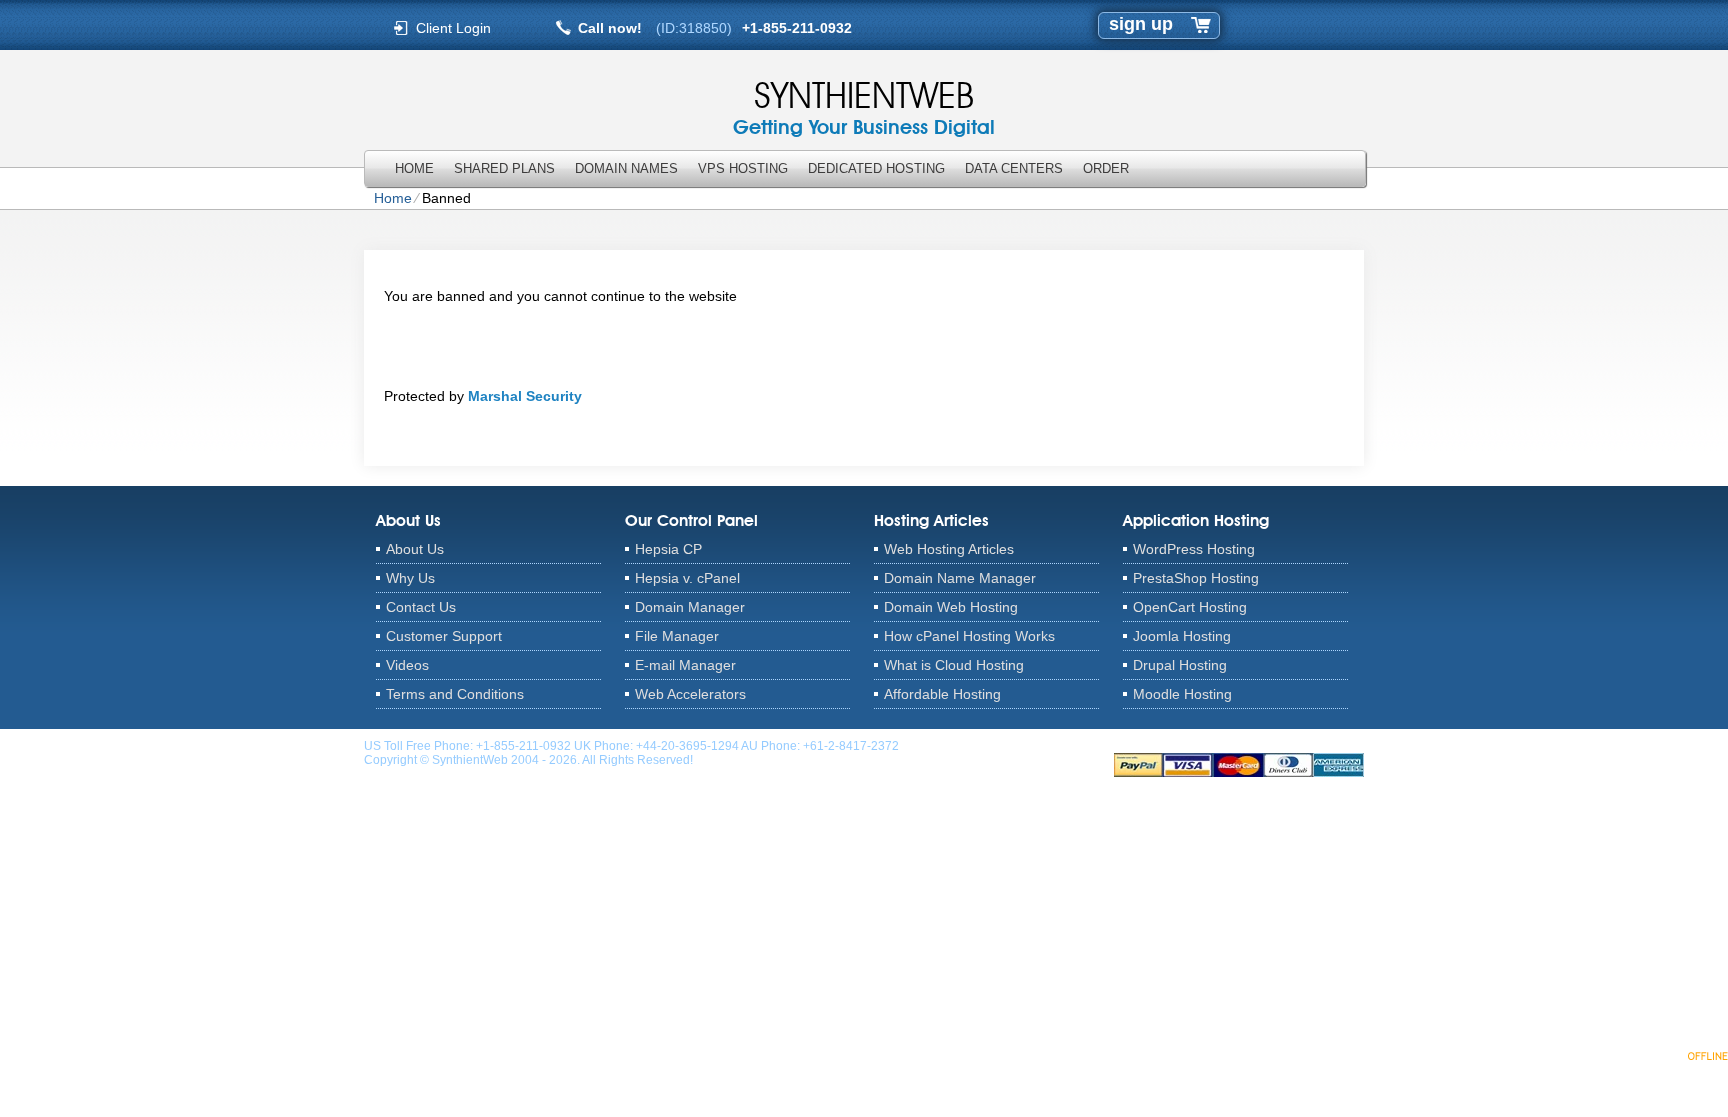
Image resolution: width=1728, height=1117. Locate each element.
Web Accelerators (690, 694)
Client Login (453, 27)
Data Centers (1014, 168)
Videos (407, 665)
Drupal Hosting (1180, 665)
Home (414, 168)
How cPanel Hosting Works (969, 636)
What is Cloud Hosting (954, 665)
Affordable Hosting (942, 694)
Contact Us (421, 607)
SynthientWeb (864, 95)
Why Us (410, 578)
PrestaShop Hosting (1196, 578)
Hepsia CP (668, 549)
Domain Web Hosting (951, 607)
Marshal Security (525, 396)
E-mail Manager (685, 665)
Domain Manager (690, 607)
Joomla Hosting (1182, 636)
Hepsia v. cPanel (687, 578)
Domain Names (626, 168)
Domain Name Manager (960, 578)
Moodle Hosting (1182, 694)
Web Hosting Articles (949, 549)
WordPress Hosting (1194, 549)
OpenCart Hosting (1190, 607)
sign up (1141, 24)
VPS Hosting (743, 168)
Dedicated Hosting (876, 168)
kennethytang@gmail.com (973, 746)
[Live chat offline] (1658, 1055)
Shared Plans (504, 168)
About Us (415, 549)
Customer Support (444, 636)
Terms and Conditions (455, 694)
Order (1106, 168)
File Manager (677, 636)
